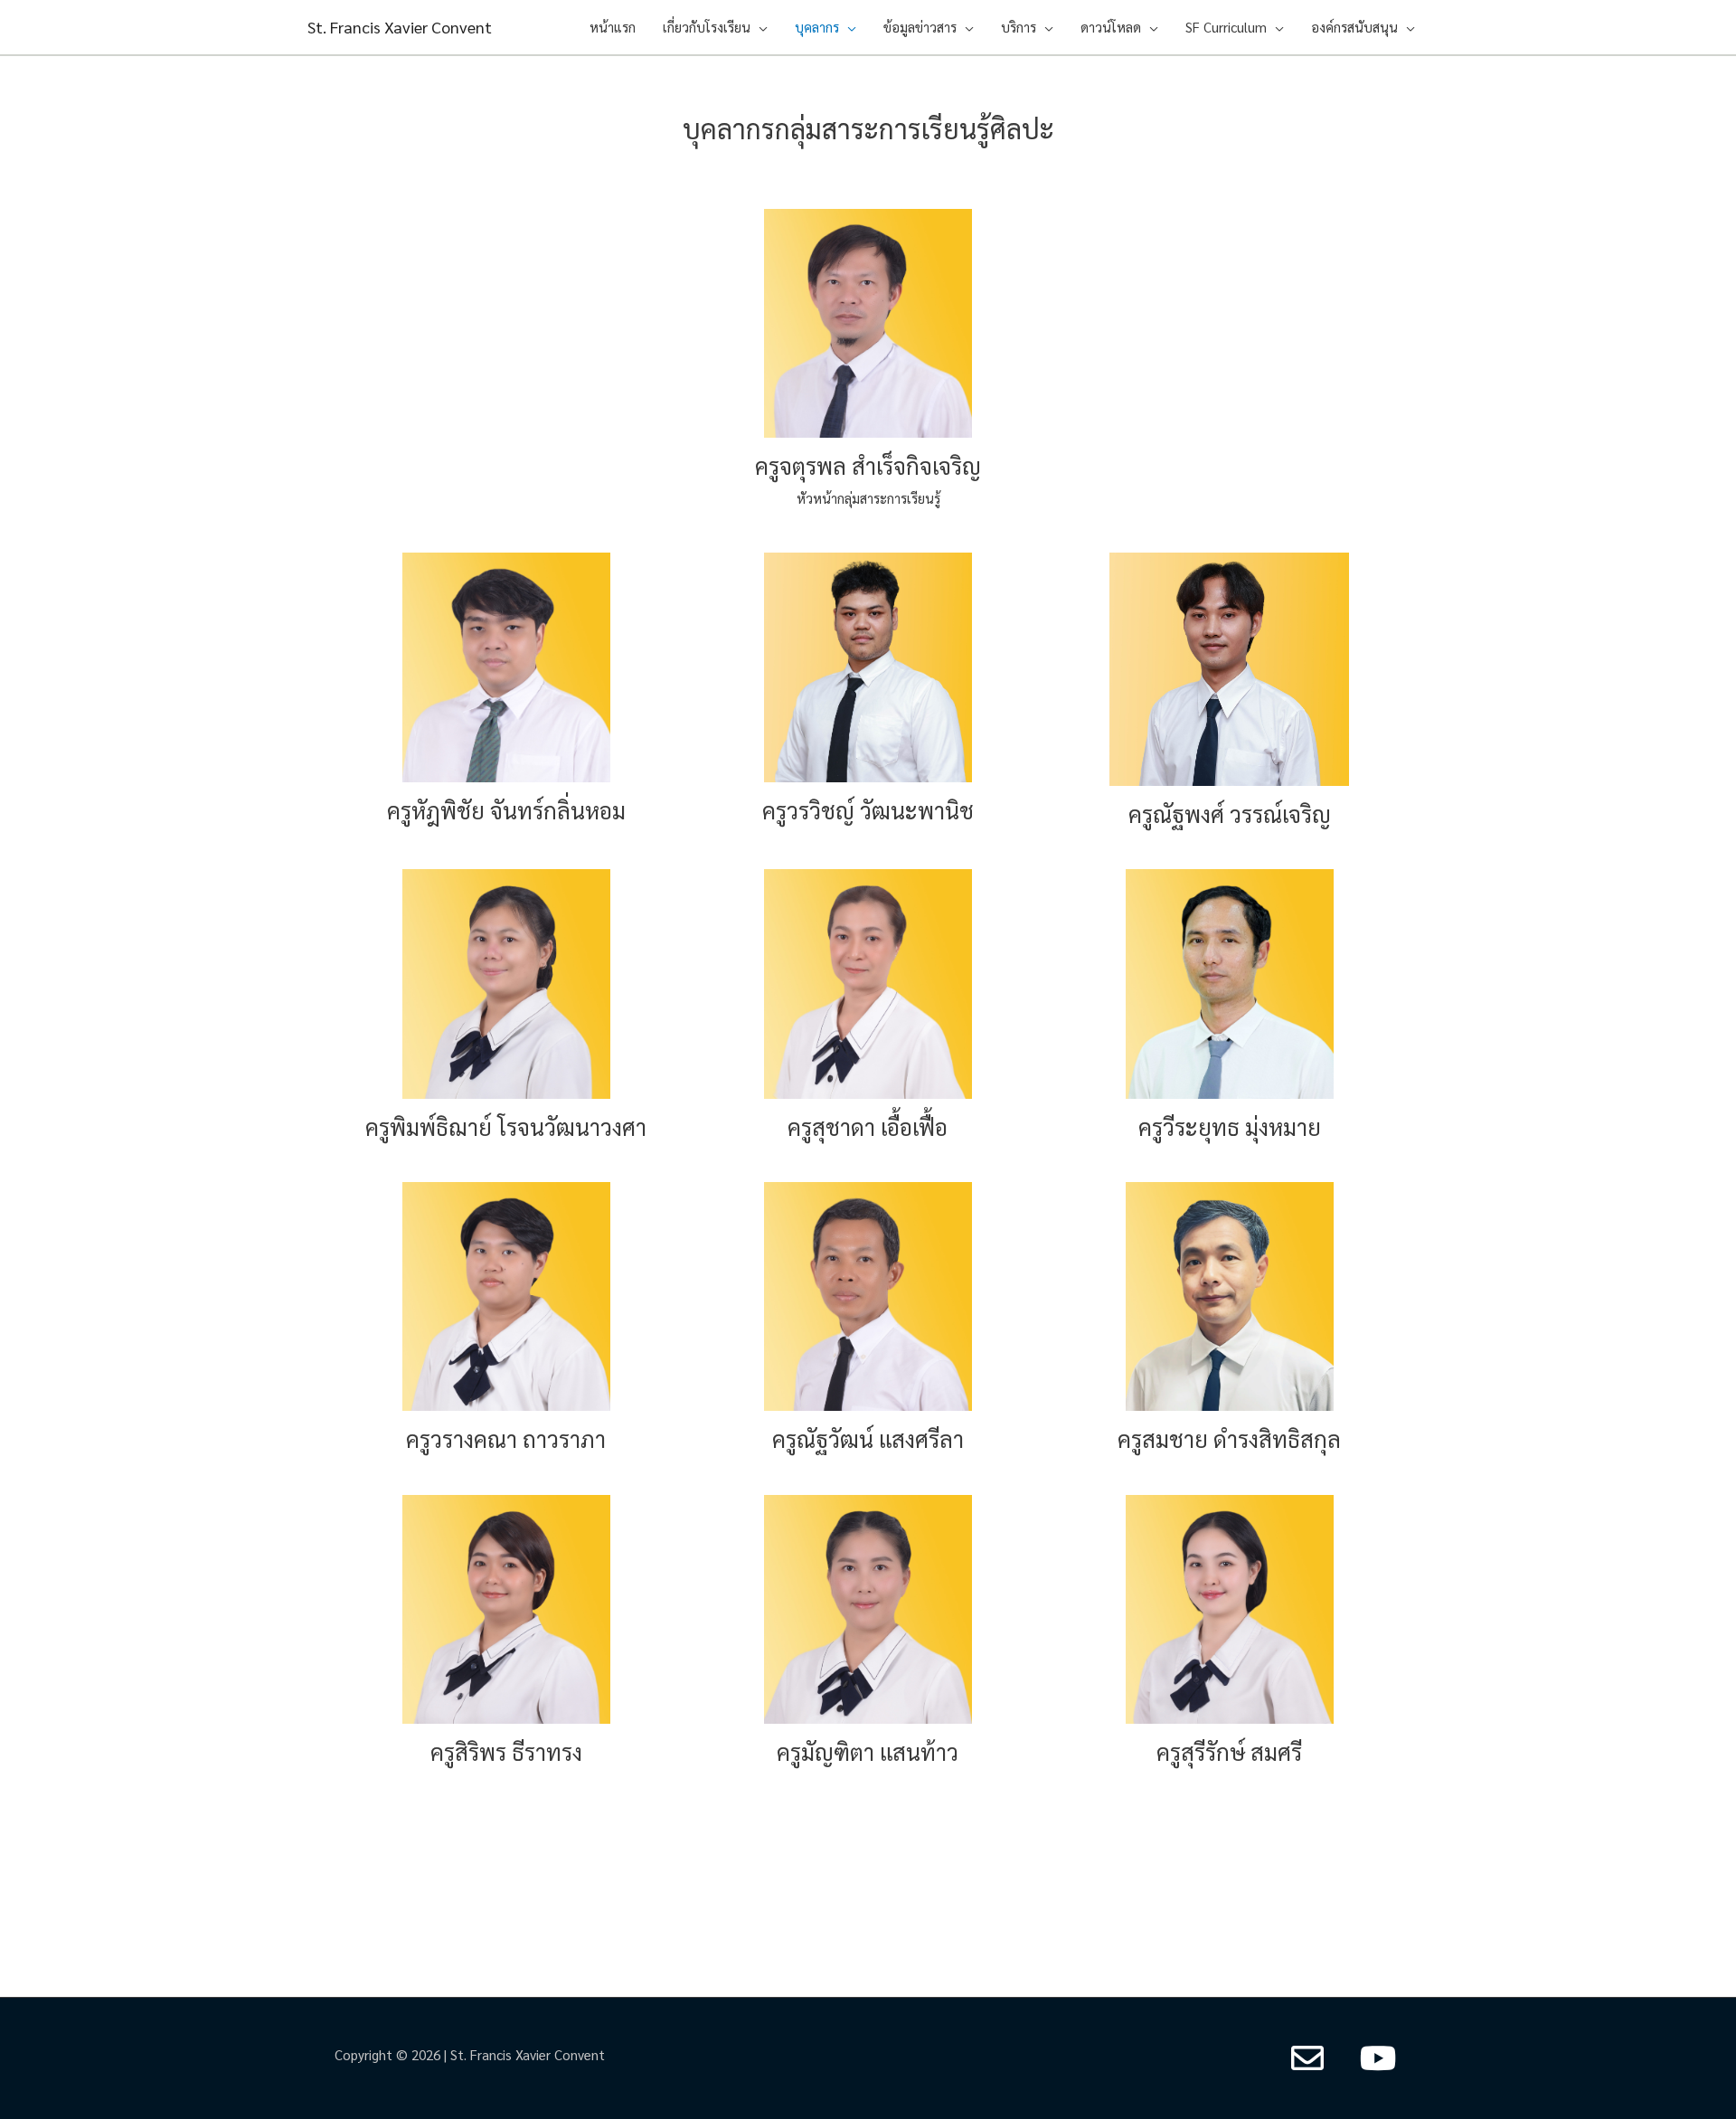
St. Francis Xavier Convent (400, 27)
